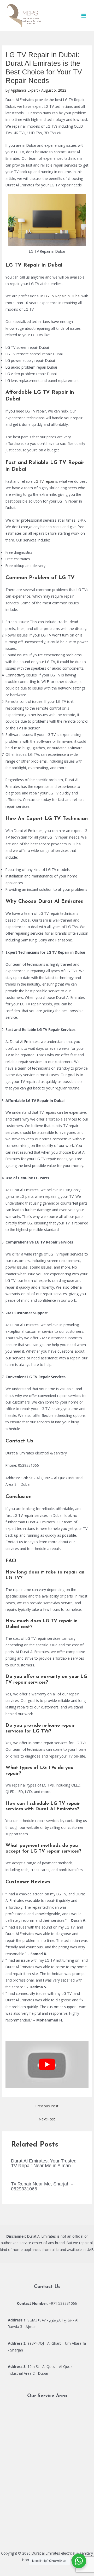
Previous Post (47, 2106)
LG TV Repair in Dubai (62, 296)
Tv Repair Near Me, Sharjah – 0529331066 (42, 2186)
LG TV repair (44, 481)
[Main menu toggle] (84, 16)
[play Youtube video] (47, 2064)
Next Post (47, 2119)
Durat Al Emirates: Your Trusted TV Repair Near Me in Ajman (44, 2163)
